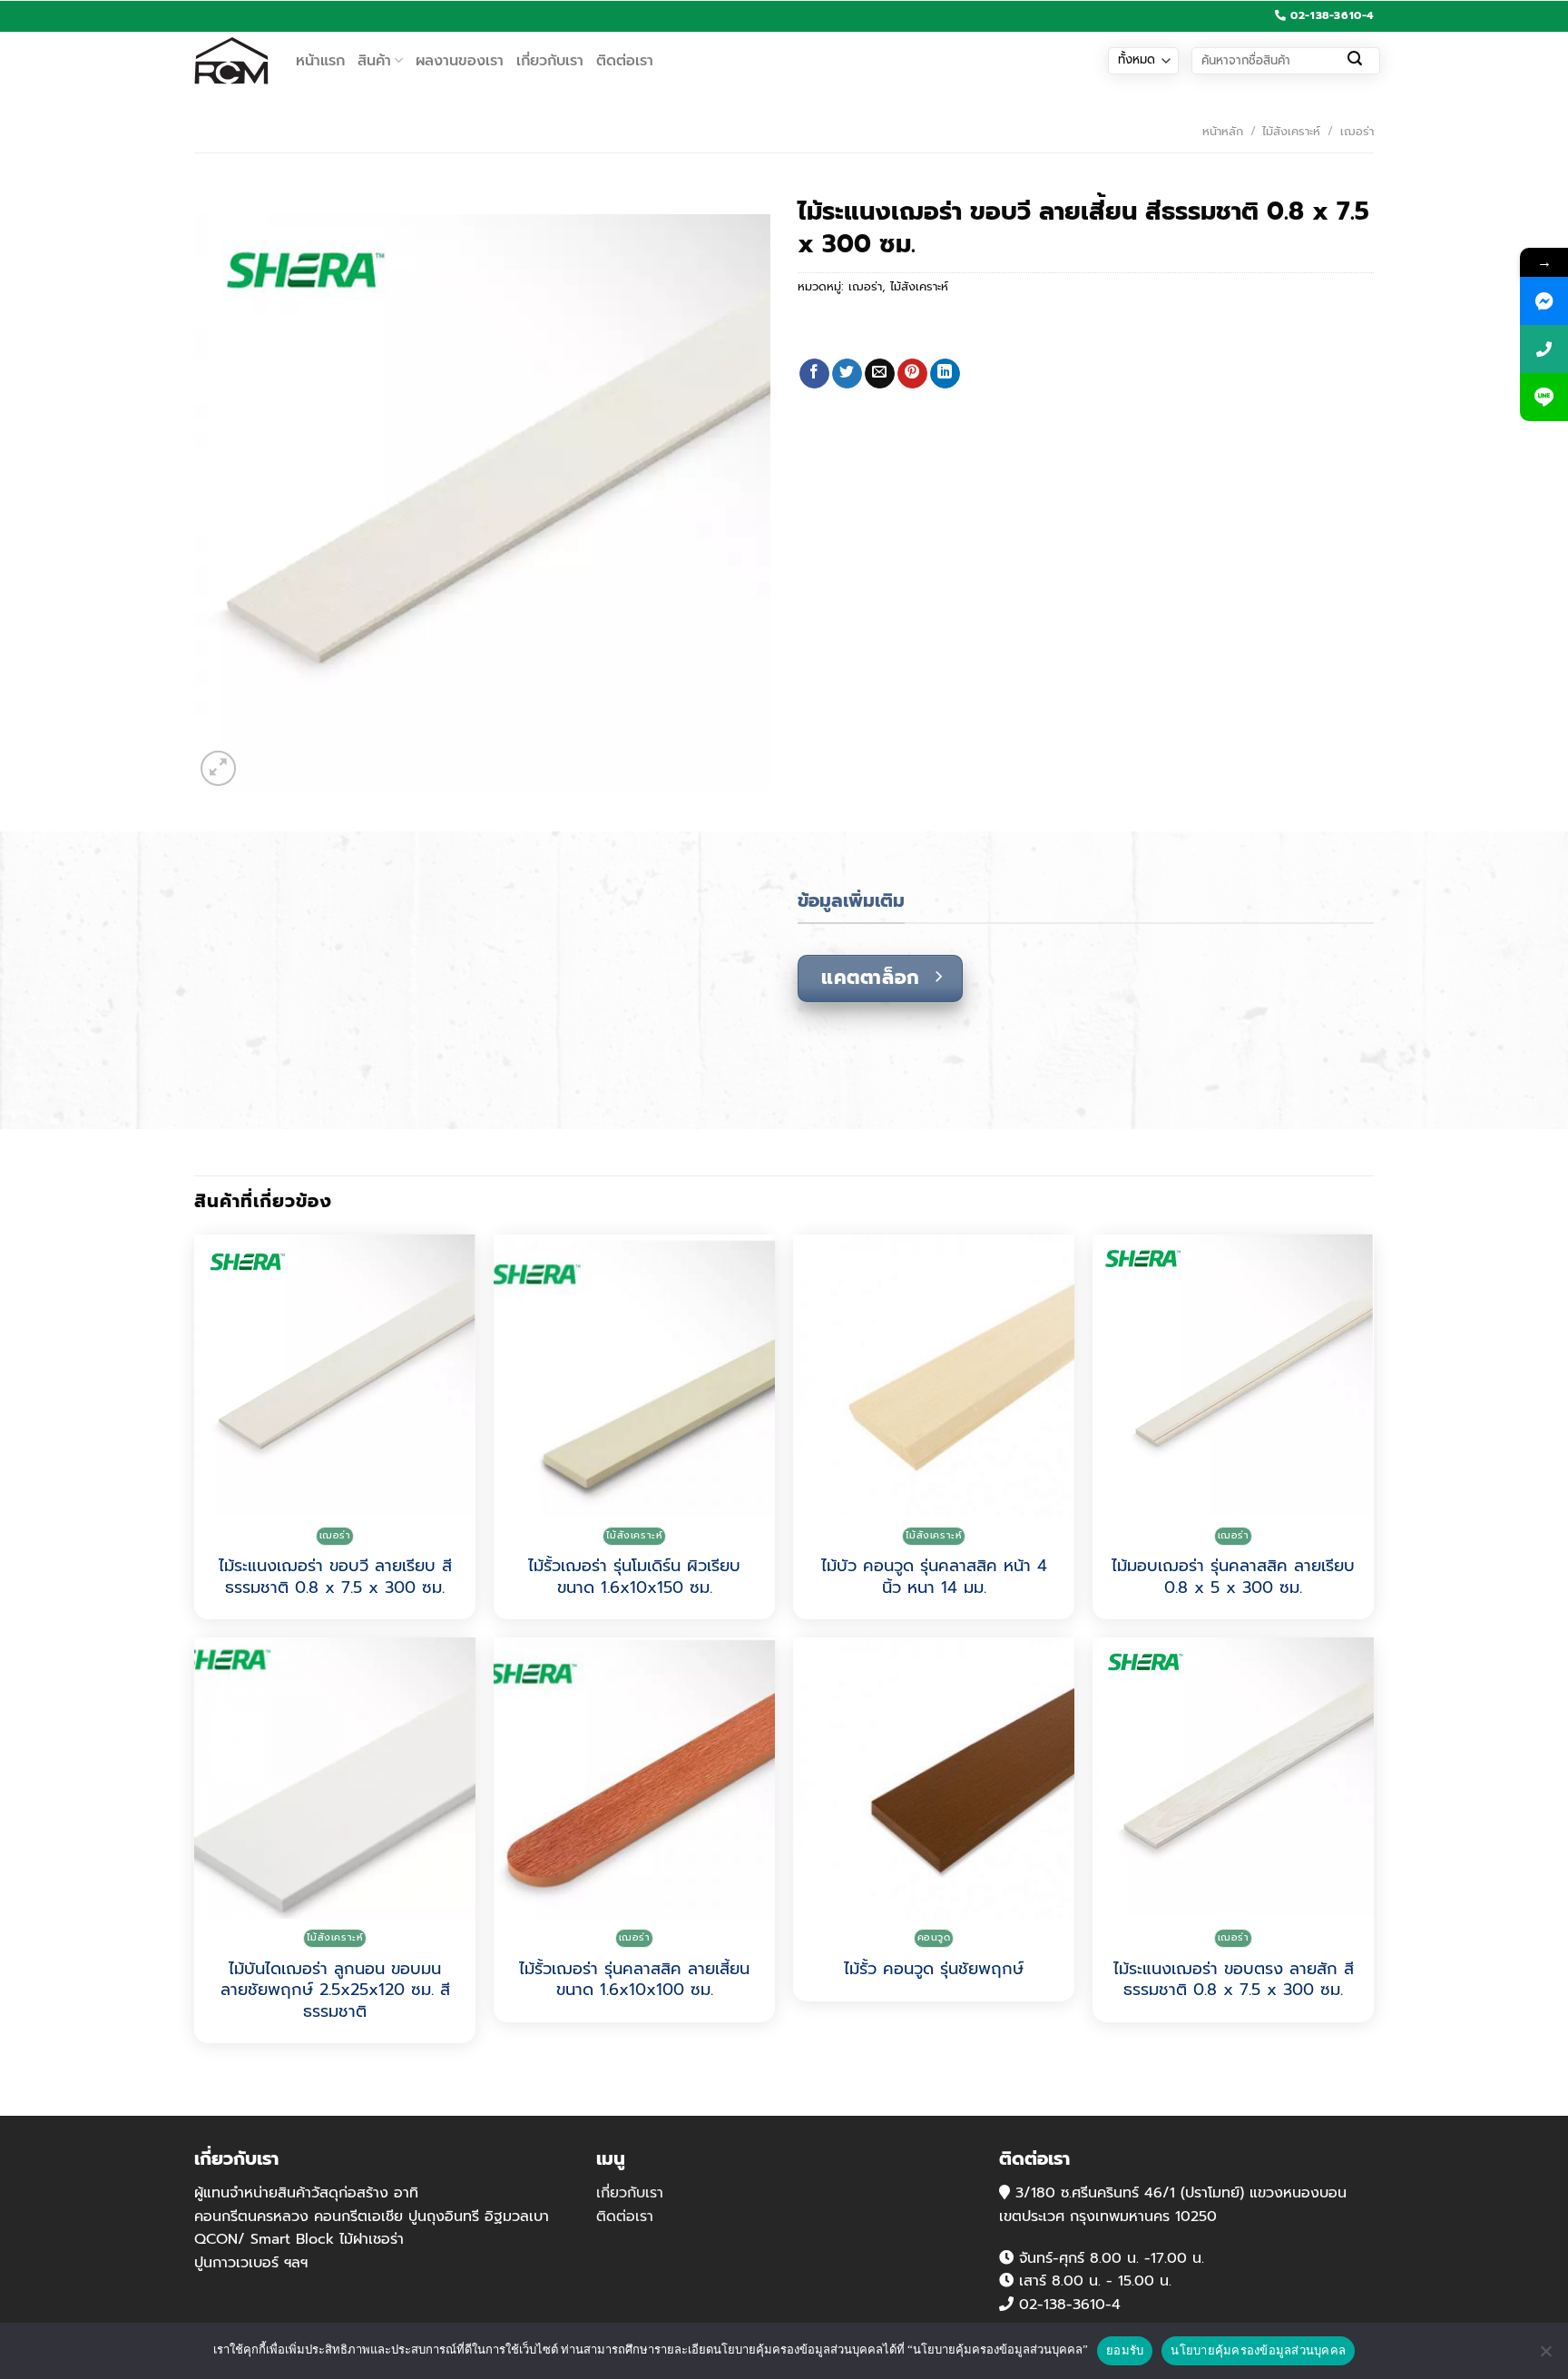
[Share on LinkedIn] (945, 374)
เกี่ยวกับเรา (550, 61)
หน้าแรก (320, 61)
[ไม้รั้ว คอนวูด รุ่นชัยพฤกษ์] (934, 1778)
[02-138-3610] (1544, 349)
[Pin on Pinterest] (912, 374)
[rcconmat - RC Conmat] (231, 60)
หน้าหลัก (1223, 131)
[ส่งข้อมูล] (1355, 61)
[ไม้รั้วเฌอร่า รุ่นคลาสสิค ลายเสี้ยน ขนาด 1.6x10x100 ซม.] (634, 1778)
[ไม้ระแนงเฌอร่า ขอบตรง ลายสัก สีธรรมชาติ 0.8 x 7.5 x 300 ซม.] (1233, 1778)
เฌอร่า (1357, 131)
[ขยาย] (218, 768)
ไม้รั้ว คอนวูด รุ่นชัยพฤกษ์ (934, 1969)
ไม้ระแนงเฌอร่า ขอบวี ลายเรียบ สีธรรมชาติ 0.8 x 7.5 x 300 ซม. (335, 1577)
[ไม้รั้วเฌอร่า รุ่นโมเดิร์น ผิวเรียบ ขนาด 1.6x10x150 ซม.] (634, 1375)
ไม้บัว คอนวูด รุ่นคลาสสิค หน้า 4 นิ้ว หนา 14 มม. (934, 1577)
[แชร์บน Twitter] (847, 374)
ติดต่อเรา (625, 61)
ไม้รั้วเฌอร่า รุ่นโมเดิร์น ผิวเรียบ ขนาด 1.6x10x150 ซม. (634, 1577)
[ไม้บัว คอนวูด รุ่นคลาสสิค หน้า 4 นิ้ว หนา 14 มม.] (934, 1375)
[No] (1545, 2356)
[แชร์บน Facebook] (814, 374)
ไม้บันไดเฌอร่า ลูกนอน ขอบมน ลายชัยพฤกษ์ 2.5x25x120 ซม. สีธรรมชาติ (335, 1991)
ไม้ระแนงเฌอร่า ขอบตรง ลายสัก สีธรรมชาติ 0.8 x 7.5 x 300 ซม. (1234, 1980)
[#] (1544, 301)
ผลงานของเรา (460, 61)
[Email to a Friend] (880, 374)
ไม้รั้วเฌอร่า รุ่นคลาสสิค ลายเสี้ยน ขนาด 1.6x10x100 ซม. (634, 1980)
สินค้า (374, 61)
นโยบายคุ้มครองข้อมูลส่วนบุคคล (1258, 2350)
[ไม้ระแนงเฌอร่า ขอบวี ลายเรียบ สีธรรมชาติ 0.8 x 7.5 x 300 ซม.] (335, 1375)
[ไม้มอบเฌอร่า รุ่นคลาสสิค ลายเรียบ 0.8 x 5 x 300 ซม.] (1233, 1375)
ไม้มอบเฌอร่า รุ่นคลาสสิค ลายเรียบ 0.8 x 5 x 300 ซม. (1233, 1577)
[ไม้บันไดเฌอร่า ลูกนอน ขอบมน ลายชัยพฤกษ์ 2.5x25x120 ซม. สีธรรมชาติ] (335, 1778)
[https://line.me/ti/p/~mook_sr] (1544, 397)
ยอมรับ (1125, 2350)
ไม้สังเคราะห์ (1291, 131)
